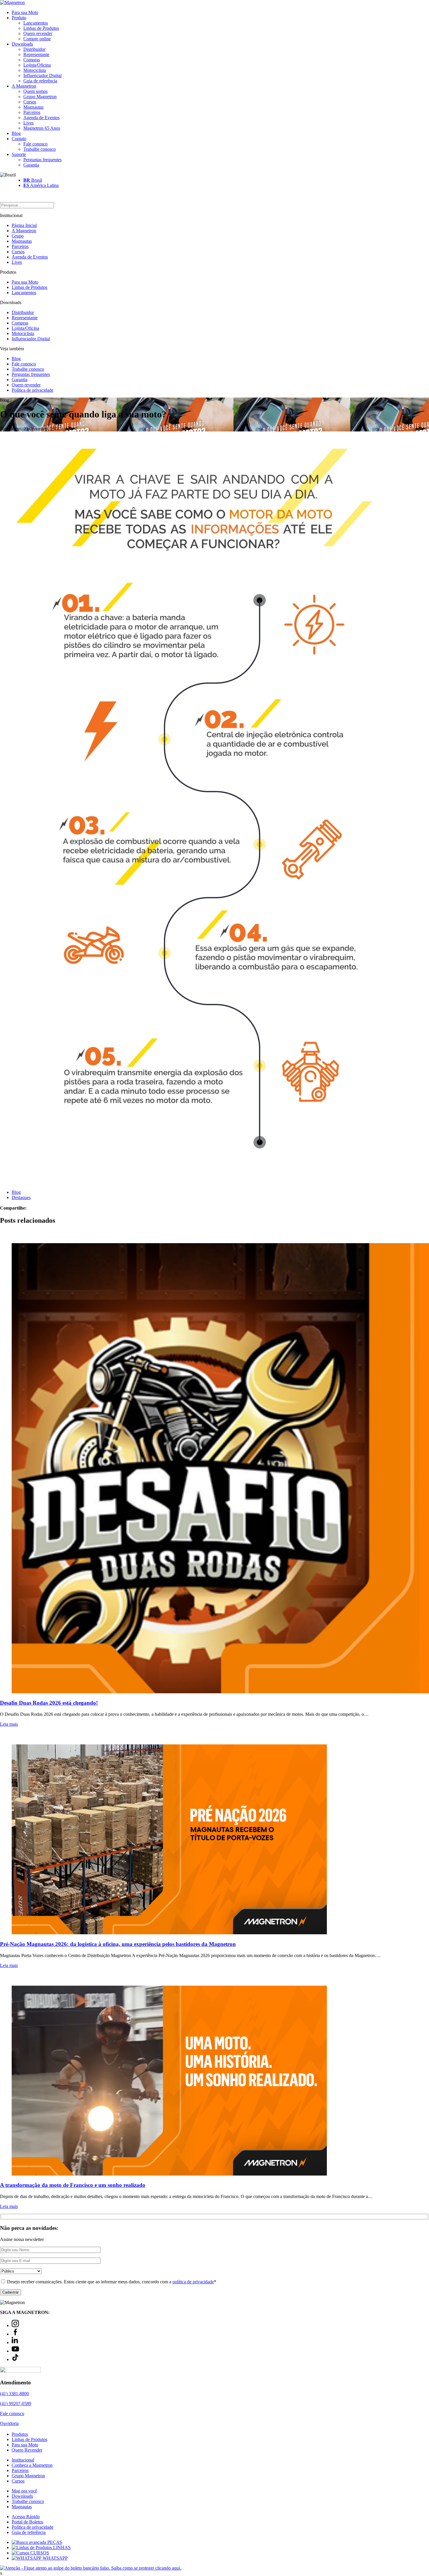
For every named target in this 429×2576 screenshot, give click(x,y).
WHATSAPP (55, 2558)
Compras (32, 60)
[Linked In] (15, 2342)
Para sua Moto (25, 12)
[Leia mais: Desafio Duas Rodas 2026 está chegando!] (214, 1462)
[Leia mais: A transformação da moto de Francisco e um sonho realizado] (214, 2075)
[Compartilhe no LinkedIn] (39, 1208)
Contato (19, 139)
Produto (19, 18)
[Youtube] (15, 2351)
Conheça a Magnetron (32, 2465)
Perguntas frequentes (42, 160)
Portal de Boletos (27, 2522)
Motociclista (35, 70)
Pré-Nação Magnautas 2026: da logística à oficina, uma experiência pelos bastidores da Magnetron (118, 1944)
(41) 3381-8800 (14, 2394)
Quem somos (35, 91)
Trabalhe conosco (40, 149)
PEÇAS (54, 2542)
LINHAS (61, 2548)
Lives (28, 123)
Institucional (23, 2460)
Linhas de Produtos (41, 28)
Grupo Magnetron (40, 97)
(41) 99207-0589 (16, 2404)
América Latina (41, 185)
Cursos (30, 102)
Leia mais (9, 1724)
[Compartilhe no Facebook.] (35, 1208)
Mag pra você (24, 2491)
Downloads (22, 44)
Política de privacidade (33, 390)
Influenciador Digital (42, 76)
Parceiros (32, 112)
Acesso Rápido (26, 2517)
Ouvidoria (9, 2423)
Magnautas (33, 107)
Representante (36, 54)
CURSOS (39, 2553)
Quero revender (38, 33)
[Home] (12, 2)
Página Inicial (24, 225)
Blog (16, 133)
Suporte (19, 154)
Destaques (21, 1197)
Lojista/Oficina (37, 65)
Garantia (31, 165)
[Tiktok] (15, 2359)
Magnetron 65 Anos (42, 128)
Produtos (20, 2434)
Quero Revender (27, 2450)
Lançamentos (36, 23)
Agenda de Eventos (41, 118)
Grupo (18, 236)
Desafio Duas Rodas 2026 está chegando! (49, 1703)
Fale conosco (35, 144)
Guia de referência (40, 81)
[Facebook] (15, 2334)
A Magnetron (24, 86)
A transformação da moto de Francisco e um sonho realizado (73, 2185)
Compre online (37, 39)
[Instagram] (15, 2326)
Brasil (33, 180)
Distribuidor (34, 49)
